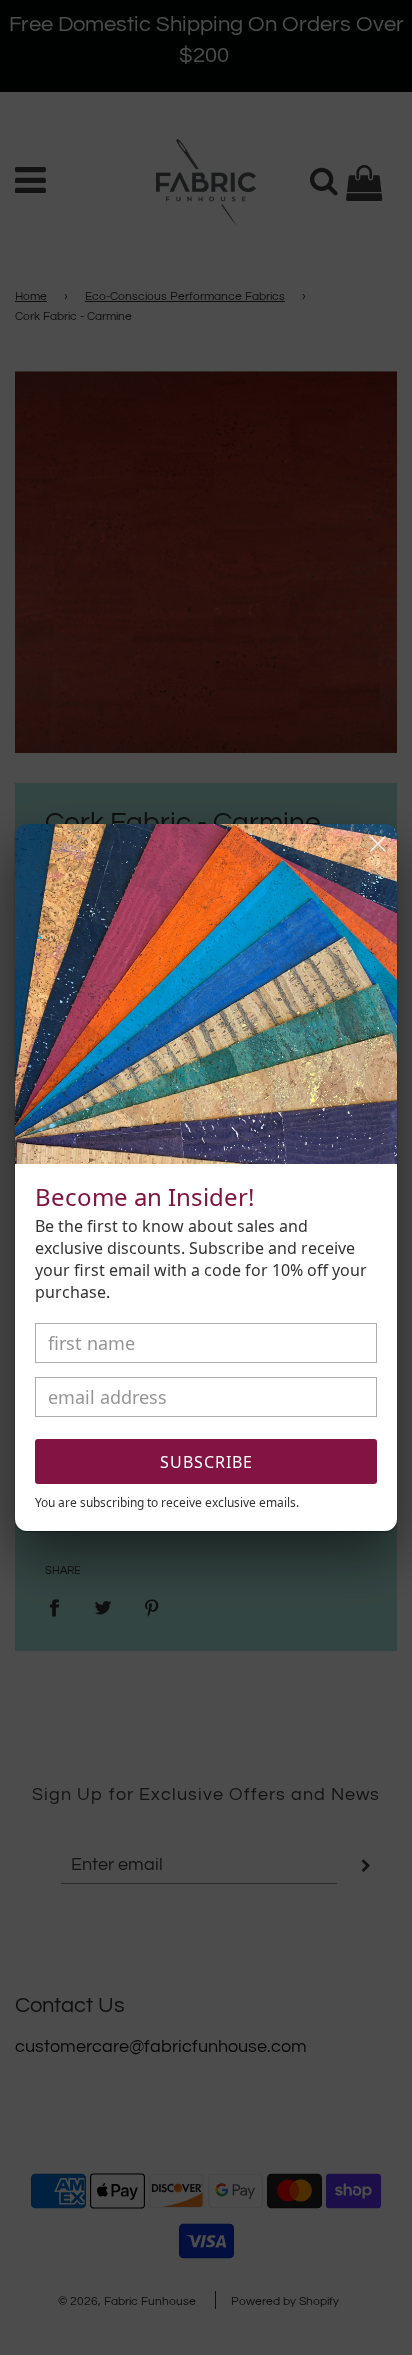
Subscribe (206, 1462)
